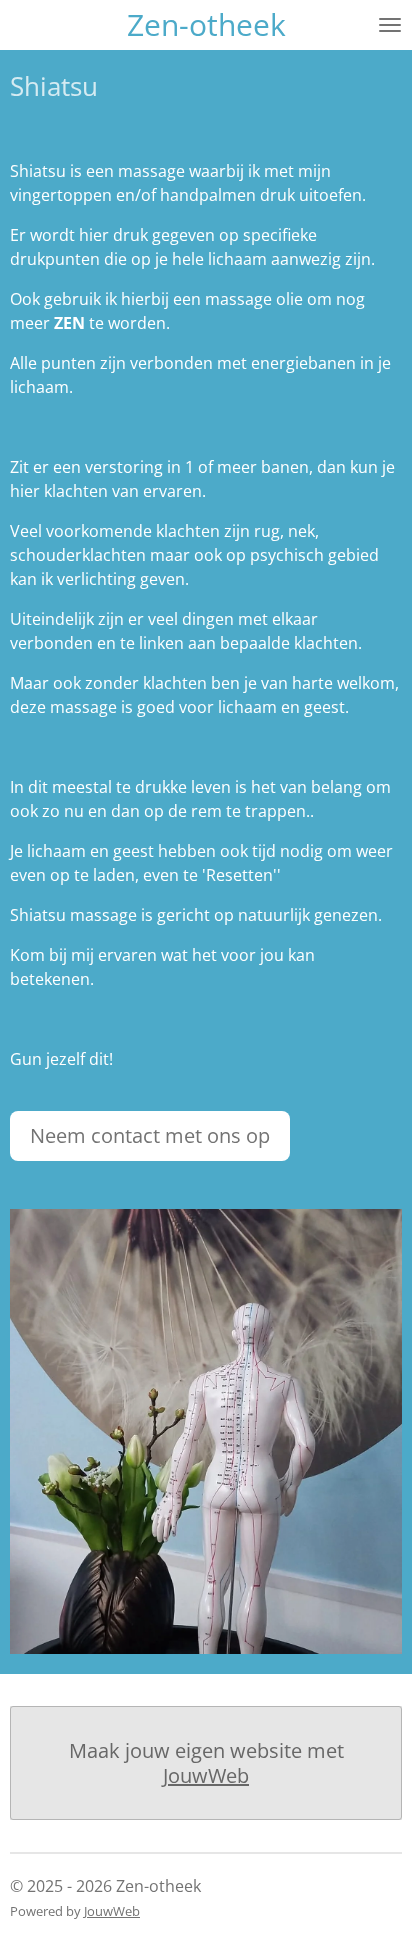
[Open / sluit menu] (390, 25)
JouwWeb (206, 1775)
